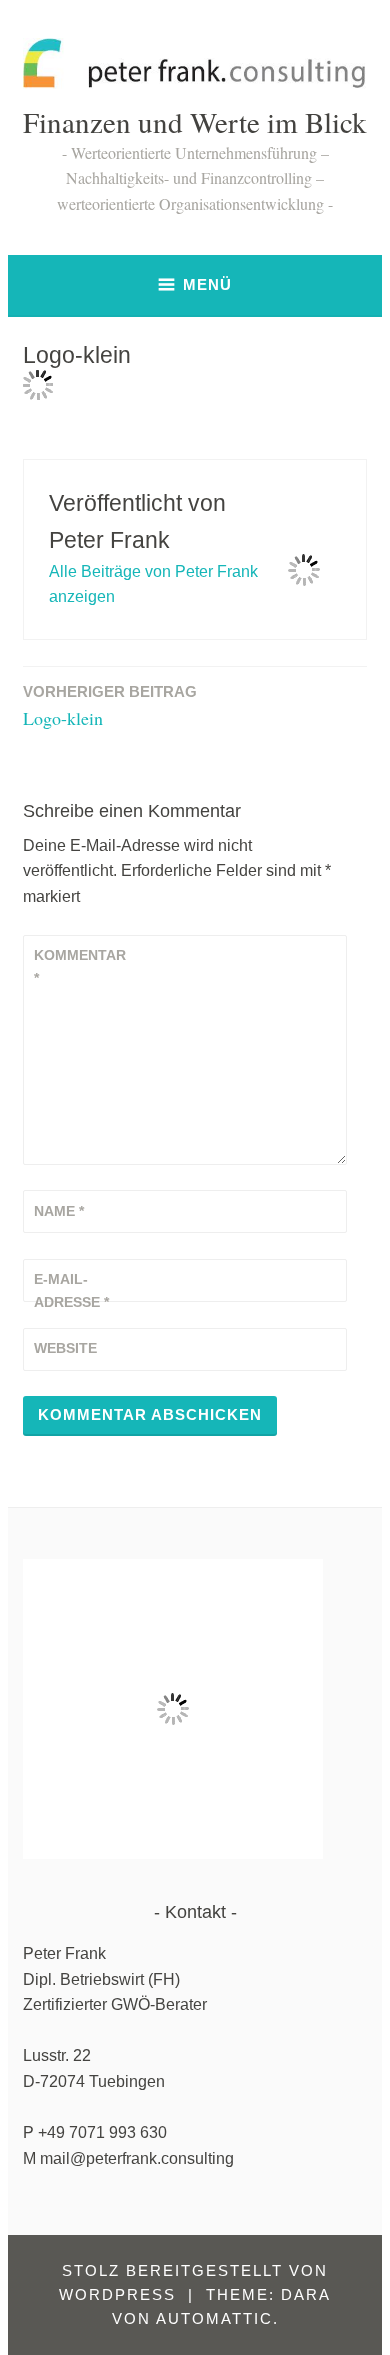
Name (59, 1211)
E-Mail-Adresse (71, 1290)
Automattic (214, 2318)
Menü (207, 284)
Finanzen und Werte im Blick (195, 121)
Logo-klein (110, 706)
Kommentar (80, 966)
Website (65, 1348)
